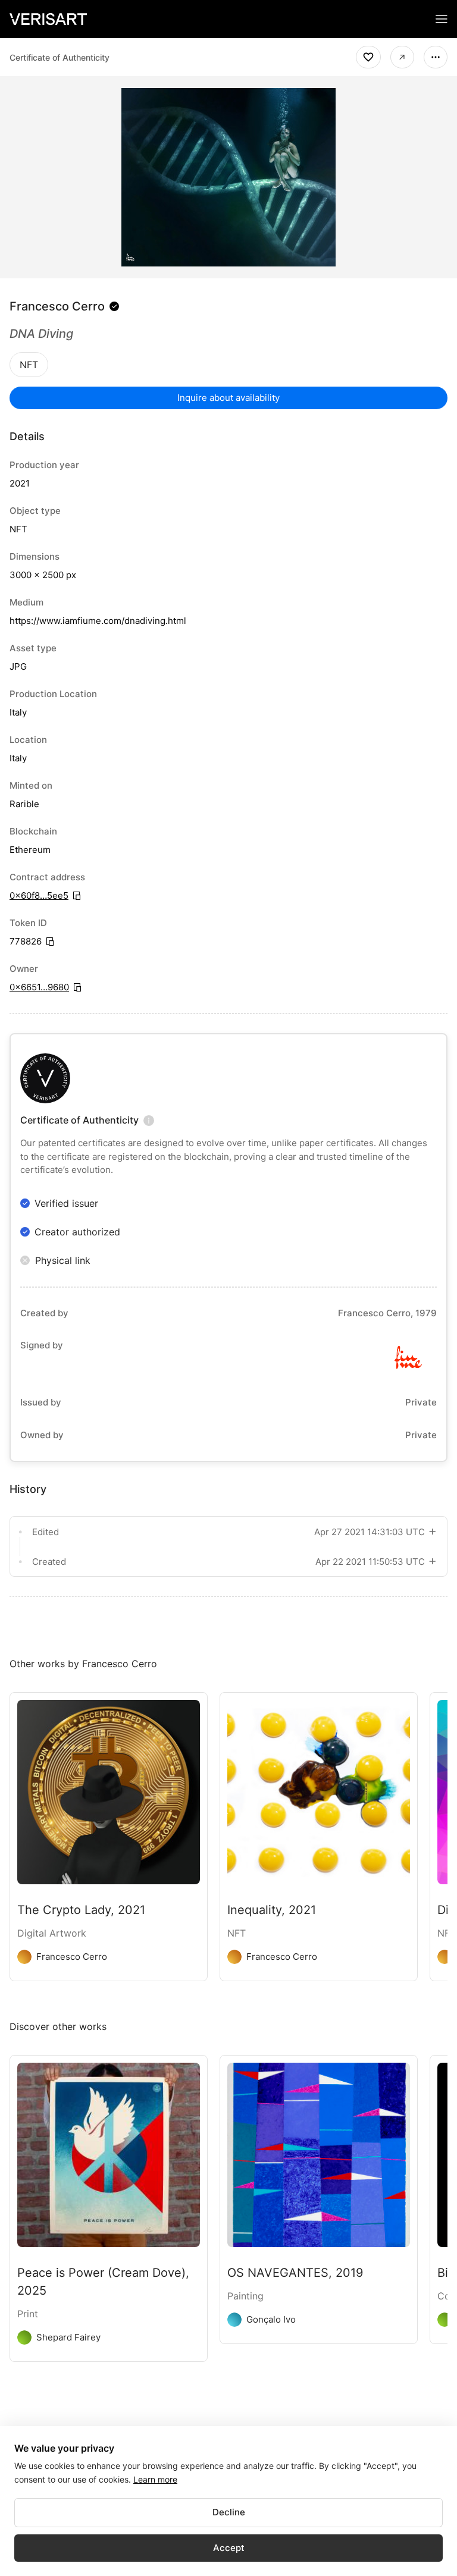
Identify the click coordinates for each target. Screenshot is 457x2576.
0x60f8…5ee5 (39, 895)
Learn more (155, 2479)
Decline (229, 2512)
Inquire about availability (228, 398)
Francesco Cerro (57, 306)
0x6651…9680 (39, 987)
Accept (229, 2548)
